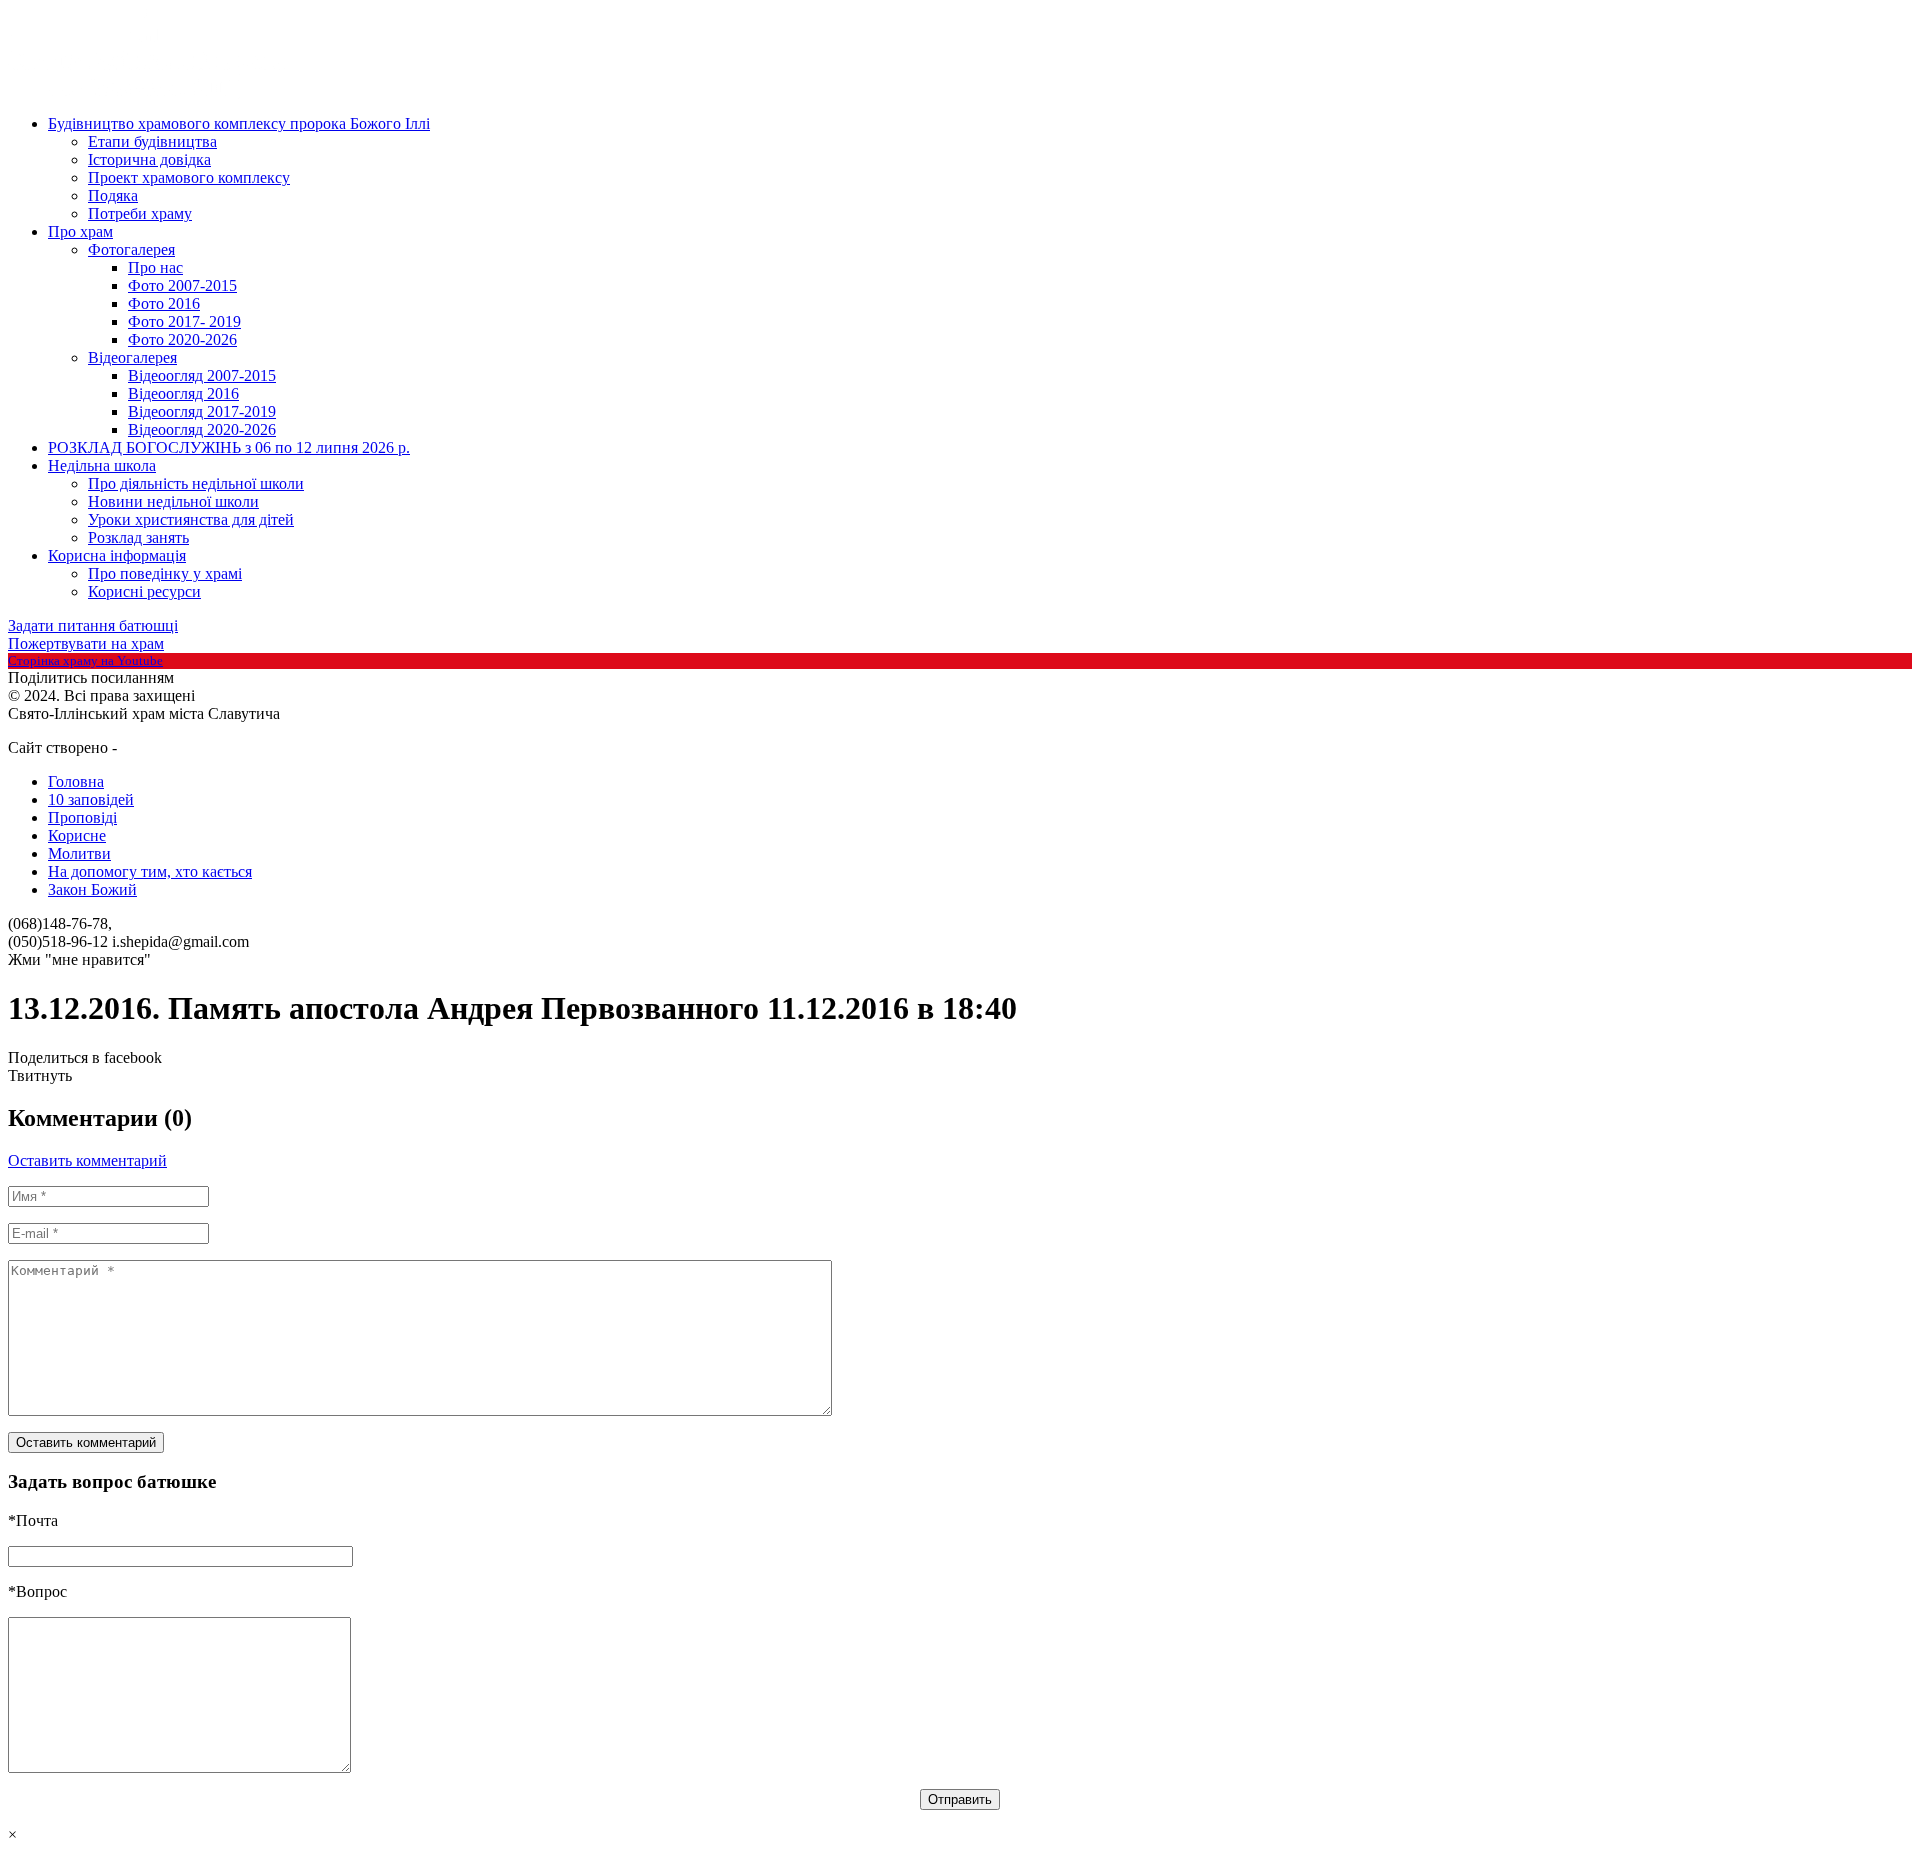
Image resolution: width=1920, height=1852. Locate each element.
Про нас (155, 267)
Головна (76, 781)
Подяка (113, 195)
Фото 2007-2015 (182, 285)
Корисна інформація (117, 555)
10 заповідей (91, 799)
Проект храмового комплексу (189, 177)
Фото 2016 (164, 303)
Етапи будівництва (152, 141)
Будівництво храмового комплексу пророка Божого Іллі (239, 123)
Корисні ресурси (144, 591)
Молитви (79, 853)
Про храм (80, 231)
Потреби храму (140, 213)
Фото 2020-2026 (182, 339)
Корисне (77, 835)
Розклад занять (138, 537)
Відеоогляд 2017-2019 (202, 411)
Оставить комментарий (87, 1160)
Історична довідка (149, 159)
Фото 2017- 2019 (184, 321)
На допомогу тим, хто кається (150, 871)
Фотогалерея (131, 249)
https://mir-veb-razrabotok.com (193, 749)
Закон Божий (92, 889)
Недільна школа (102, 465)
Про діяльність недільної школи (196, 483)
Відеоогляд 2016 (183, 393)
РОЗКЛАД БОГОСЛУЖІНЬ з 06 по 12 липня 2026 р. (229, 447)
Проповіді (82, 817)
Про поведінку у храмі (165, 573)
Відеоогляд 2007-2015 (202, 375)
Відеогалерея (132, 357)
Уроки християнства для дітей (191, 519)
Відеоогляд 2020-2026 (202, 429)
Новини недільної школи (173, 501)
